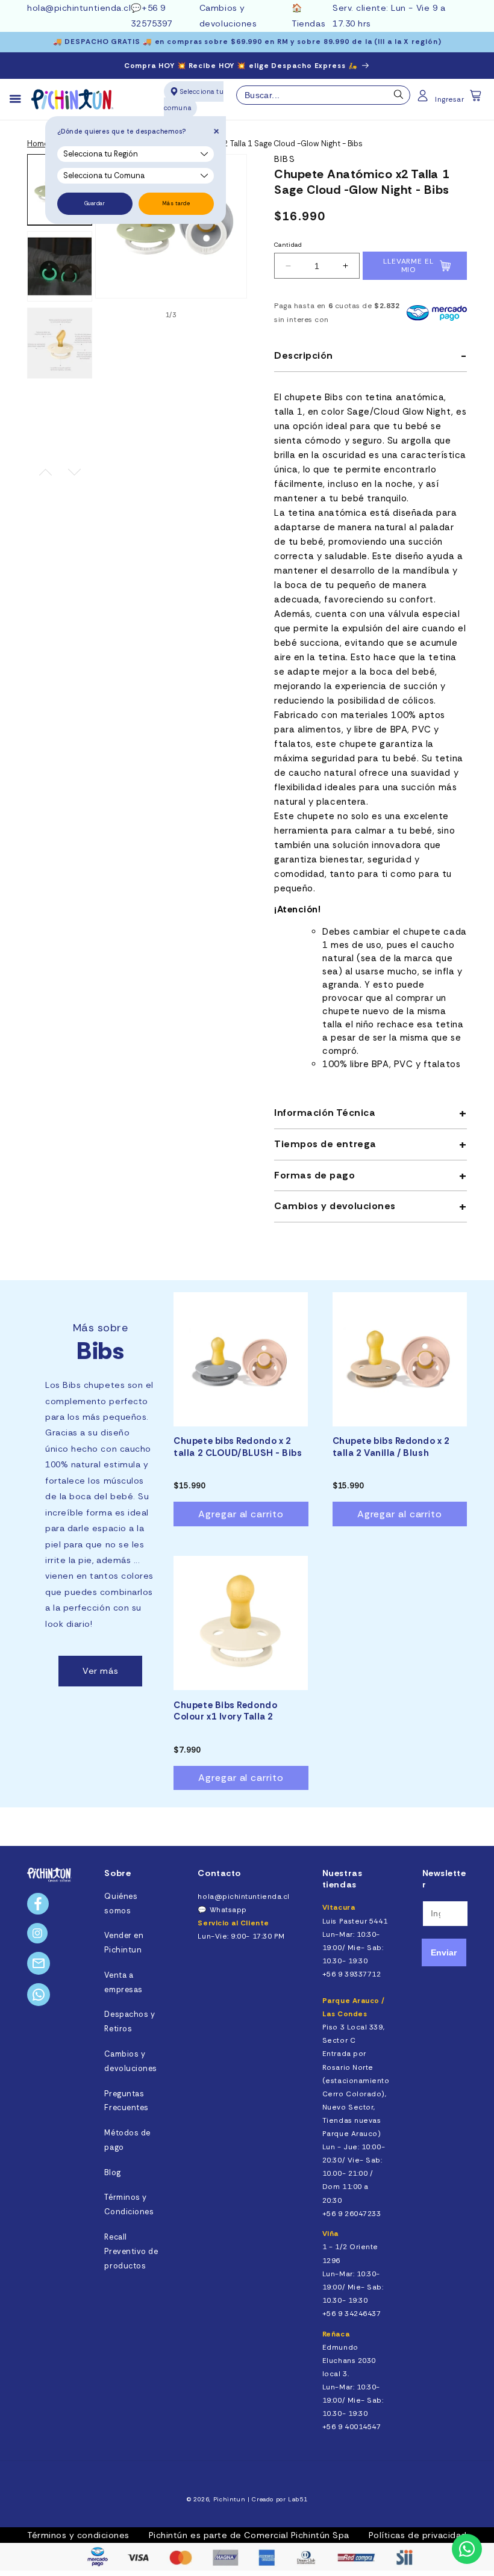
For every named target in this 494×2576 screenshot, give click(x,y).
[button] (477, 99)
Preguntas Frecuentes (126, 2101)
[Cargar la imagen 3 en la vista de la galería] (60, 343)
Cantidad (288, 245)
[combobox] (324, 95)
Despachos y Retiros (130, 2022)
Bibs (285, 159)
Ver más (100, 1671)
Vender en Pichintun (124, 1943)
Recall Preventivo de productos (131, 2252)
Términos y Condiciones (129, 2205)
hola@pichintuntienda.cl (79, 8)
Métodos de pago (127, 2140)
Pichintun (230, 2499)
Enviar (444, 1952)
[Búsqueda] (399, 98)
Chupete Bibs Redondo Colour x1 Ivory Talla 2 (225, 1711)
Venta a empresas (123, 1983)
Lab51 (298, 2499)
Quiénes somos (121, 1904)
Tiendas (308, 23)
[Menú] (20, 99)
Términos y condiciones (78, 2535)
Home (38, 144)
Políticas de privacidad (418, 2535)
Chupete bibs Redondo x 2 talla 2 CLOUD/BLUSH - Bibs (238, 1447)
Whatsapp (228, 1910)
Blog (112, 2173)
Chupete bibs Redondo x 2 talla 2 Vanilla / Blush (391, 1447)
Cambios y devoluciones (130, 2061)
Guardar (95, 203)
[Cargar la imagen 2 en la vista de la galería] (60, 267)
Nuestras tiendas (342, 1879)
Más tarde (176, 203)
